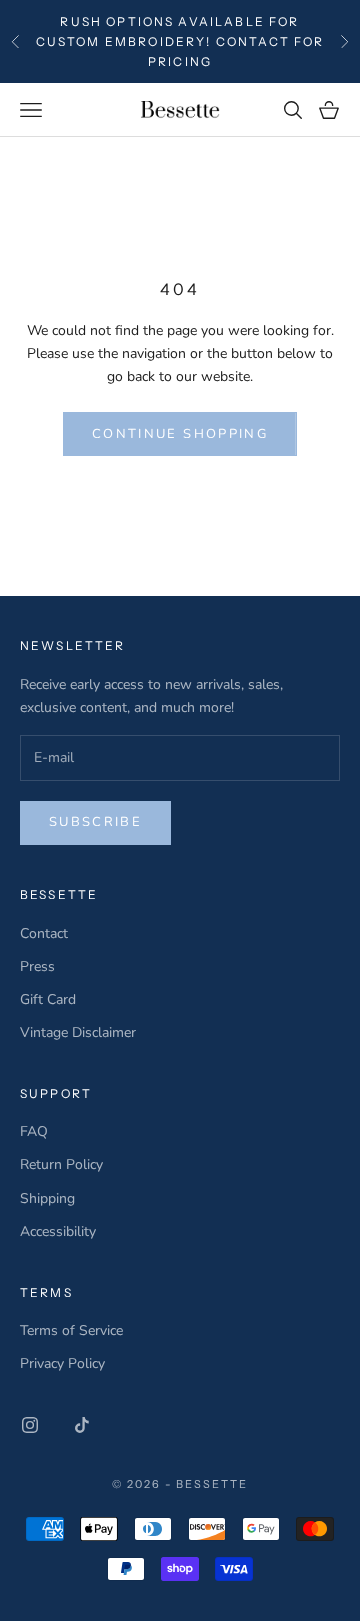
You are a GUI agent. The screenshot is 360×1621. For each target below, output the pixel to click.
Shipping (47, 1198)
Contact (44, 933)
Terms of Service (71, 1330)
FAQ (34, 1131)
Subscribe (95, 822)
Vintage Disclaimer (78, 1032)
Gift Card (48, 999)
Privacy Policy (62, 1363)
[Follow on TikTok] (82, 1425)
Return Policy (61, 1164)
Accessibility (58, 1231)
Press (37, 966)
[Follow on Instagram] (30, 1425)
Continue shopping (180, 434)
